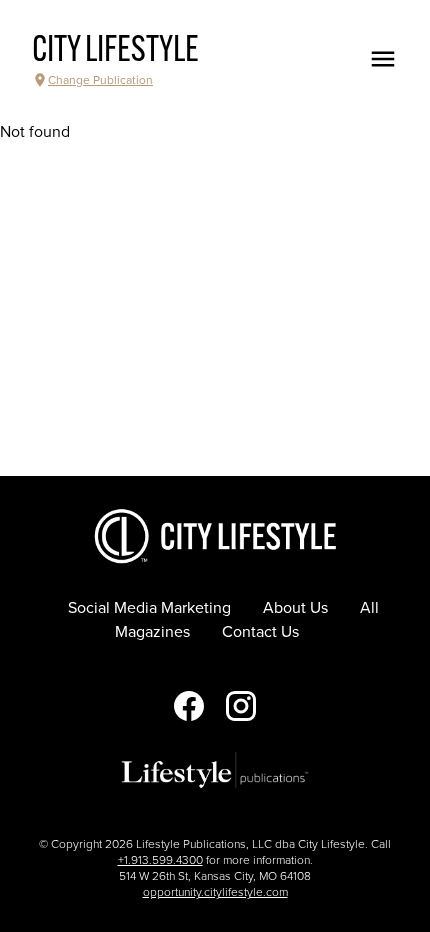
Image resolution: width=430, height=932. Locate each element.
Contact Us (260, 632)
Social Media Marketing (149, 608)
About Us (295, 608)
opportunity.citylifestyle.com (215, 892)
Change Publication (100, 80)
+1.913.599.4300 (160, 860)
